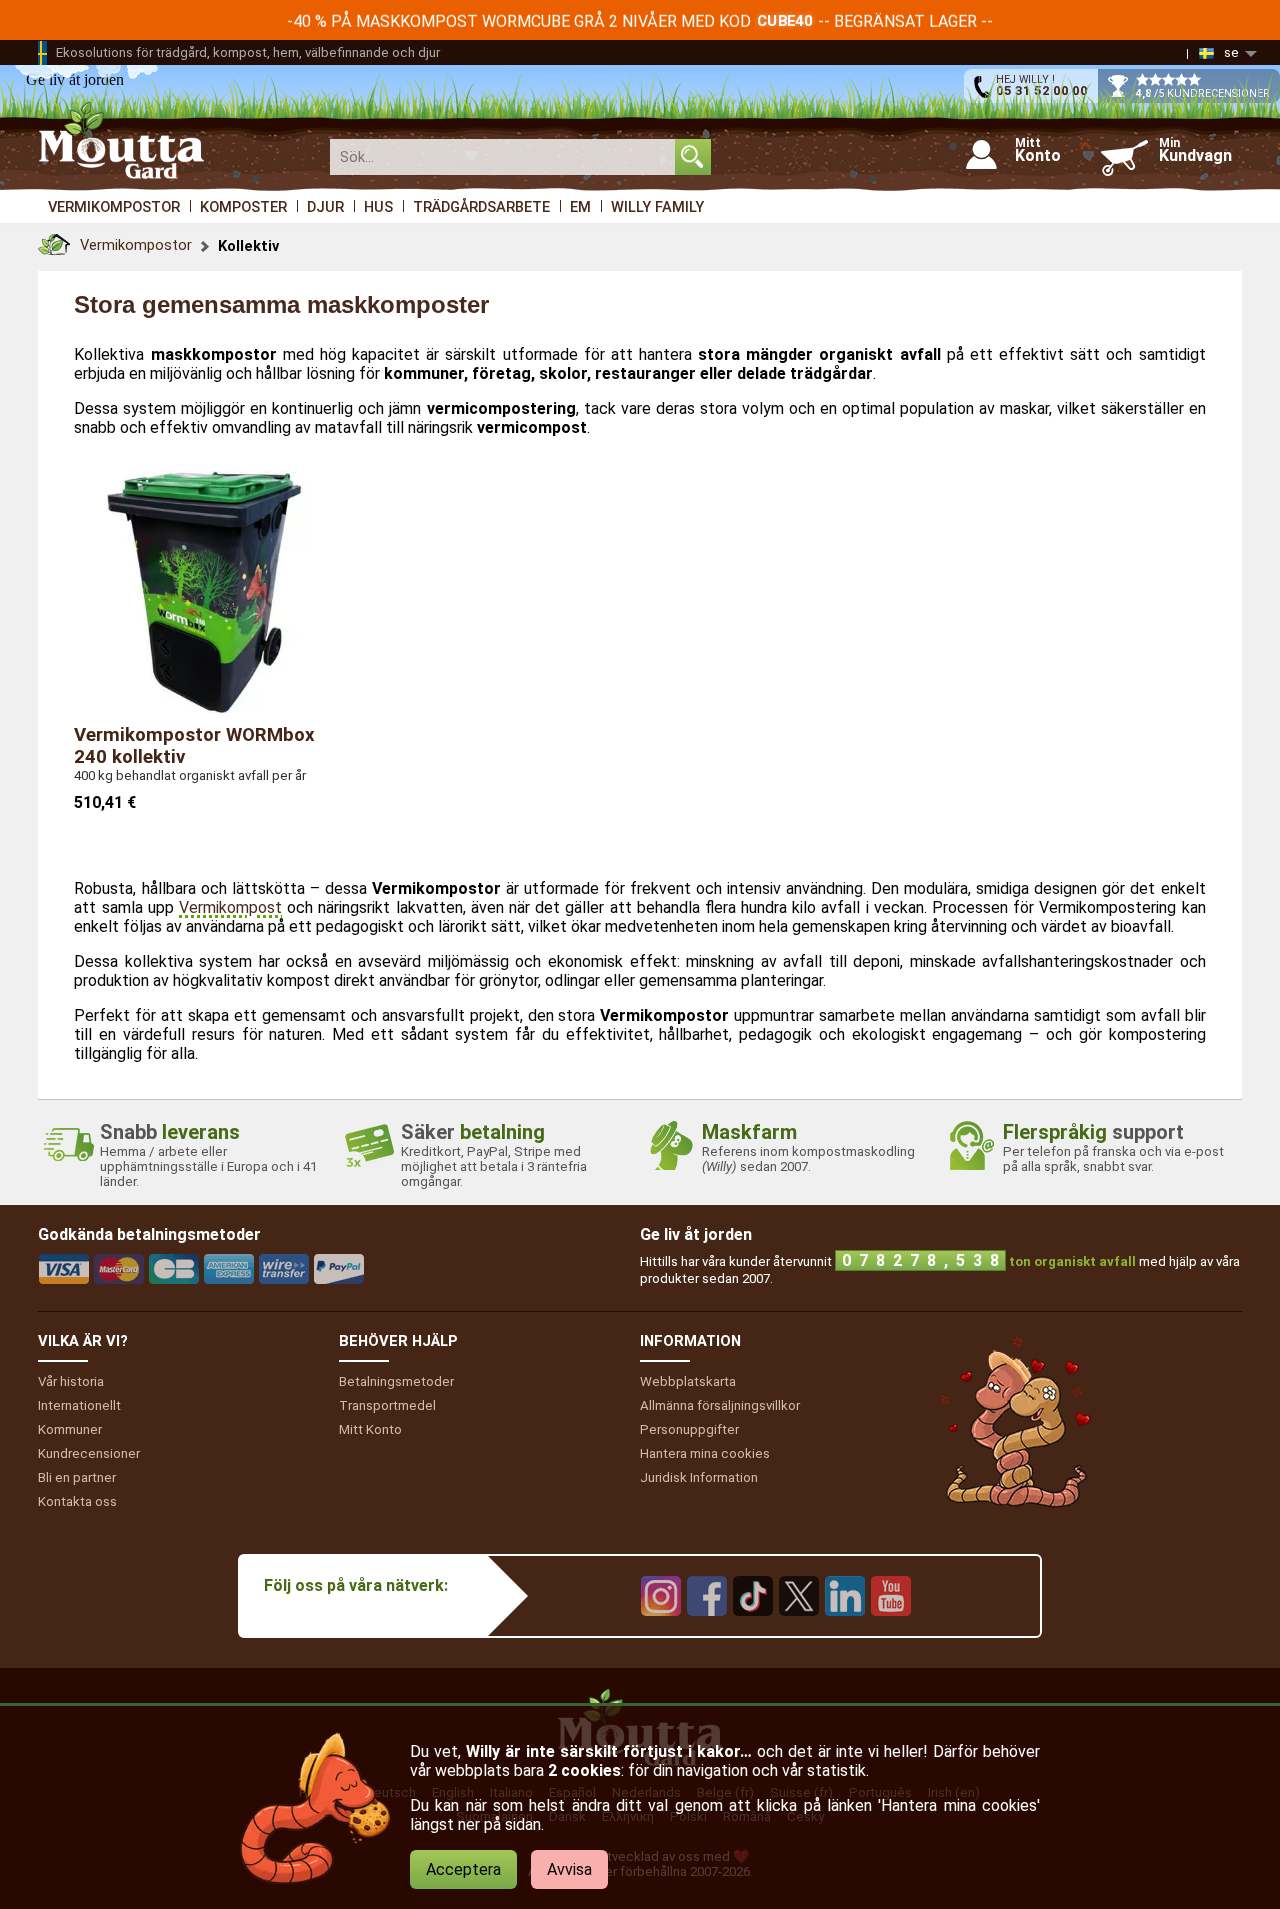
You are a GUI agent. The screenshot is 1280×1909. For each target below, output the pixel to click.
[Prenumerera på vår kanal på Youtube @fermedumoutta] (891, 1630)
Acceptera (463, 1869)
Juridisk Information (699, 1477)
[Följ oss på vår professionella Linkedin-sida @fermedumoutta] (845, 1630)
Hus (378, 207)
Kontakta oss (77, 1501)
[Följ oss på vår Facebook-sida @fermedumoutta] (707, 1630)
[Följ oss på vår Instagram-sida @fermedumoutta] (661, 1630)
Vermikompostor (114, 207)
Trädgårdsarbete (481, 207)
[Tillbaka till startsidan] (54, 239)
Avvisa (569, 1869)
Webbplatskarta (688, 1381)
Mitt (370, 1429)
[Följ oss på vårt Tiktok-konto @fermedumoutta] (753, 1630)
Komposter (243, 207)
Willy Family (657, 207)
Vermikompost (230, 907)
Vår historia (71, 1381)
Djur (325, 207)
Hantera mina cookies (705, 1453)
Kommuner (70, 1429)
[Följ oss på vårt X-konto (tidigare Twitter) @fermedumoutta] (799, 1630)
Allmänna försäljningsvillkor (720, 1405)
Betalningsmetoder (396, 1381)
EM (580, 207)
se (1231, 52)
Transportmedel (387, 1405)
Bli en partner (77, 1477)
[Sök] (693, 157)
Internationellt (79, 1405)
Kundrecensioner (89, 1453)
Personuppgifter (689, 1429)
